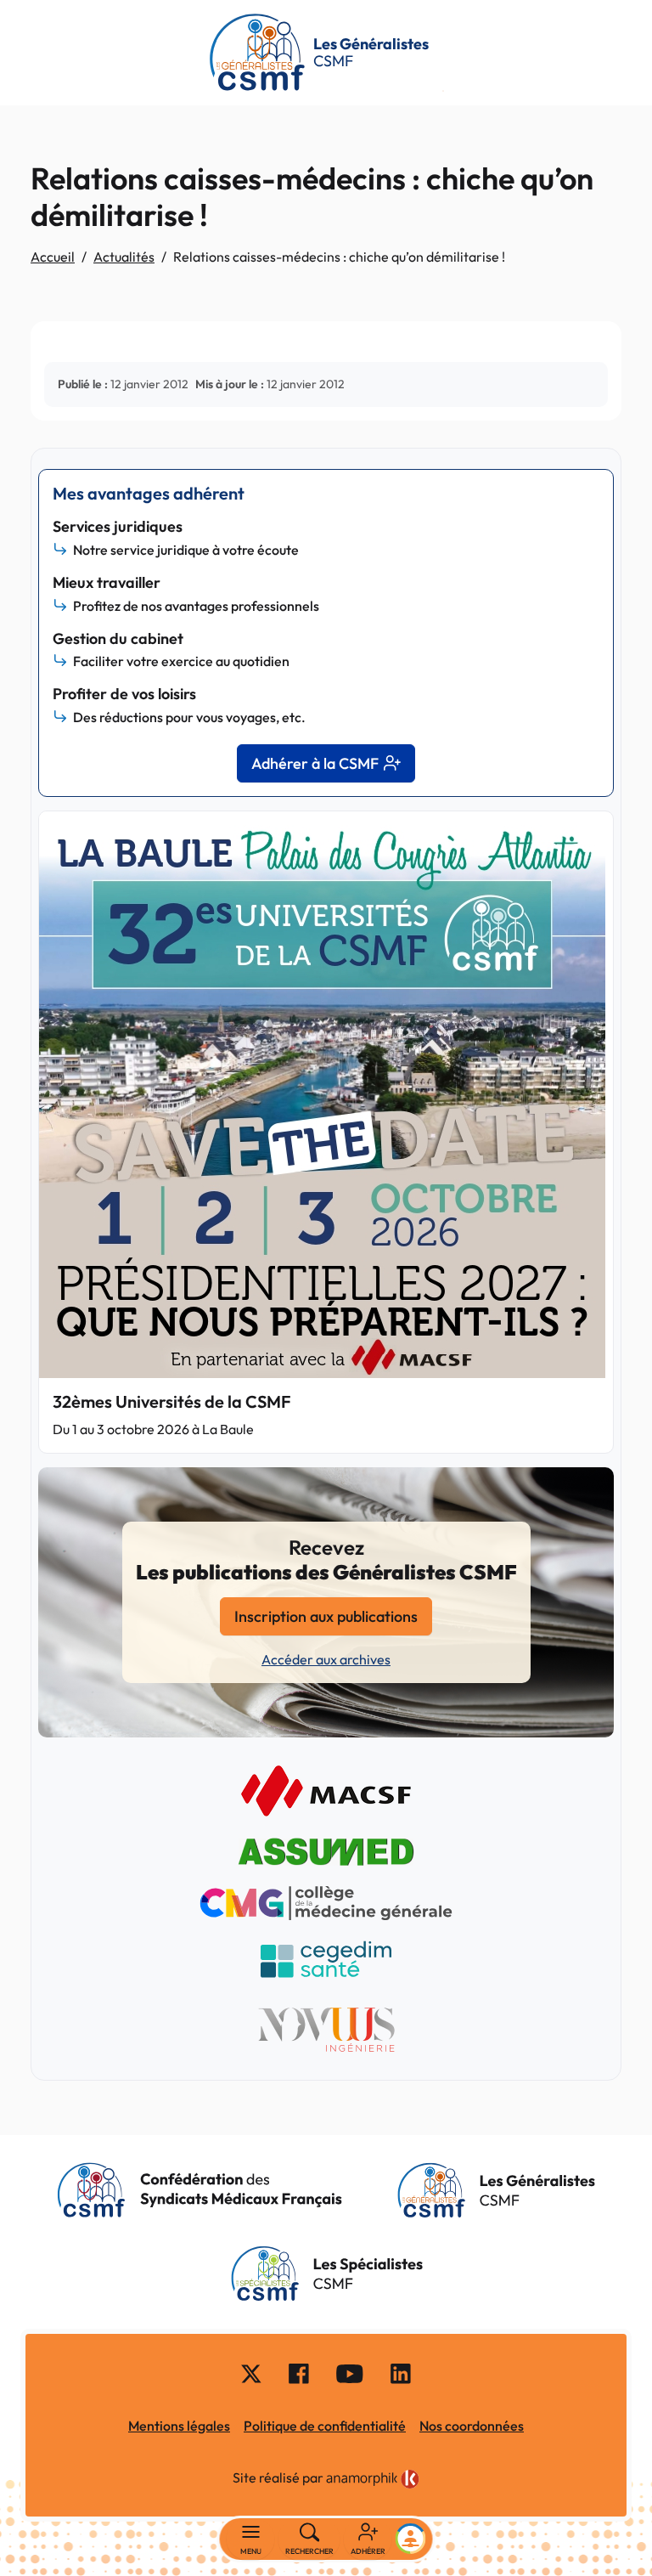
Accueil (53, 257)
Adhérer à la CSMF (315, 763)
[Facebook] (299, 2372)
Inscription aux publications (326, 1616)
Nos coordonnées (472, 2426)
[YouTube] (350, 2372)
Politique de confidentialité (325, 2426)
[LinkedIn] (401, 2372)
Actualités (124, 257)
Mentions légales (179, 2426)
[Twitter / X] (251, 2372)
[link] (373, 2479)
